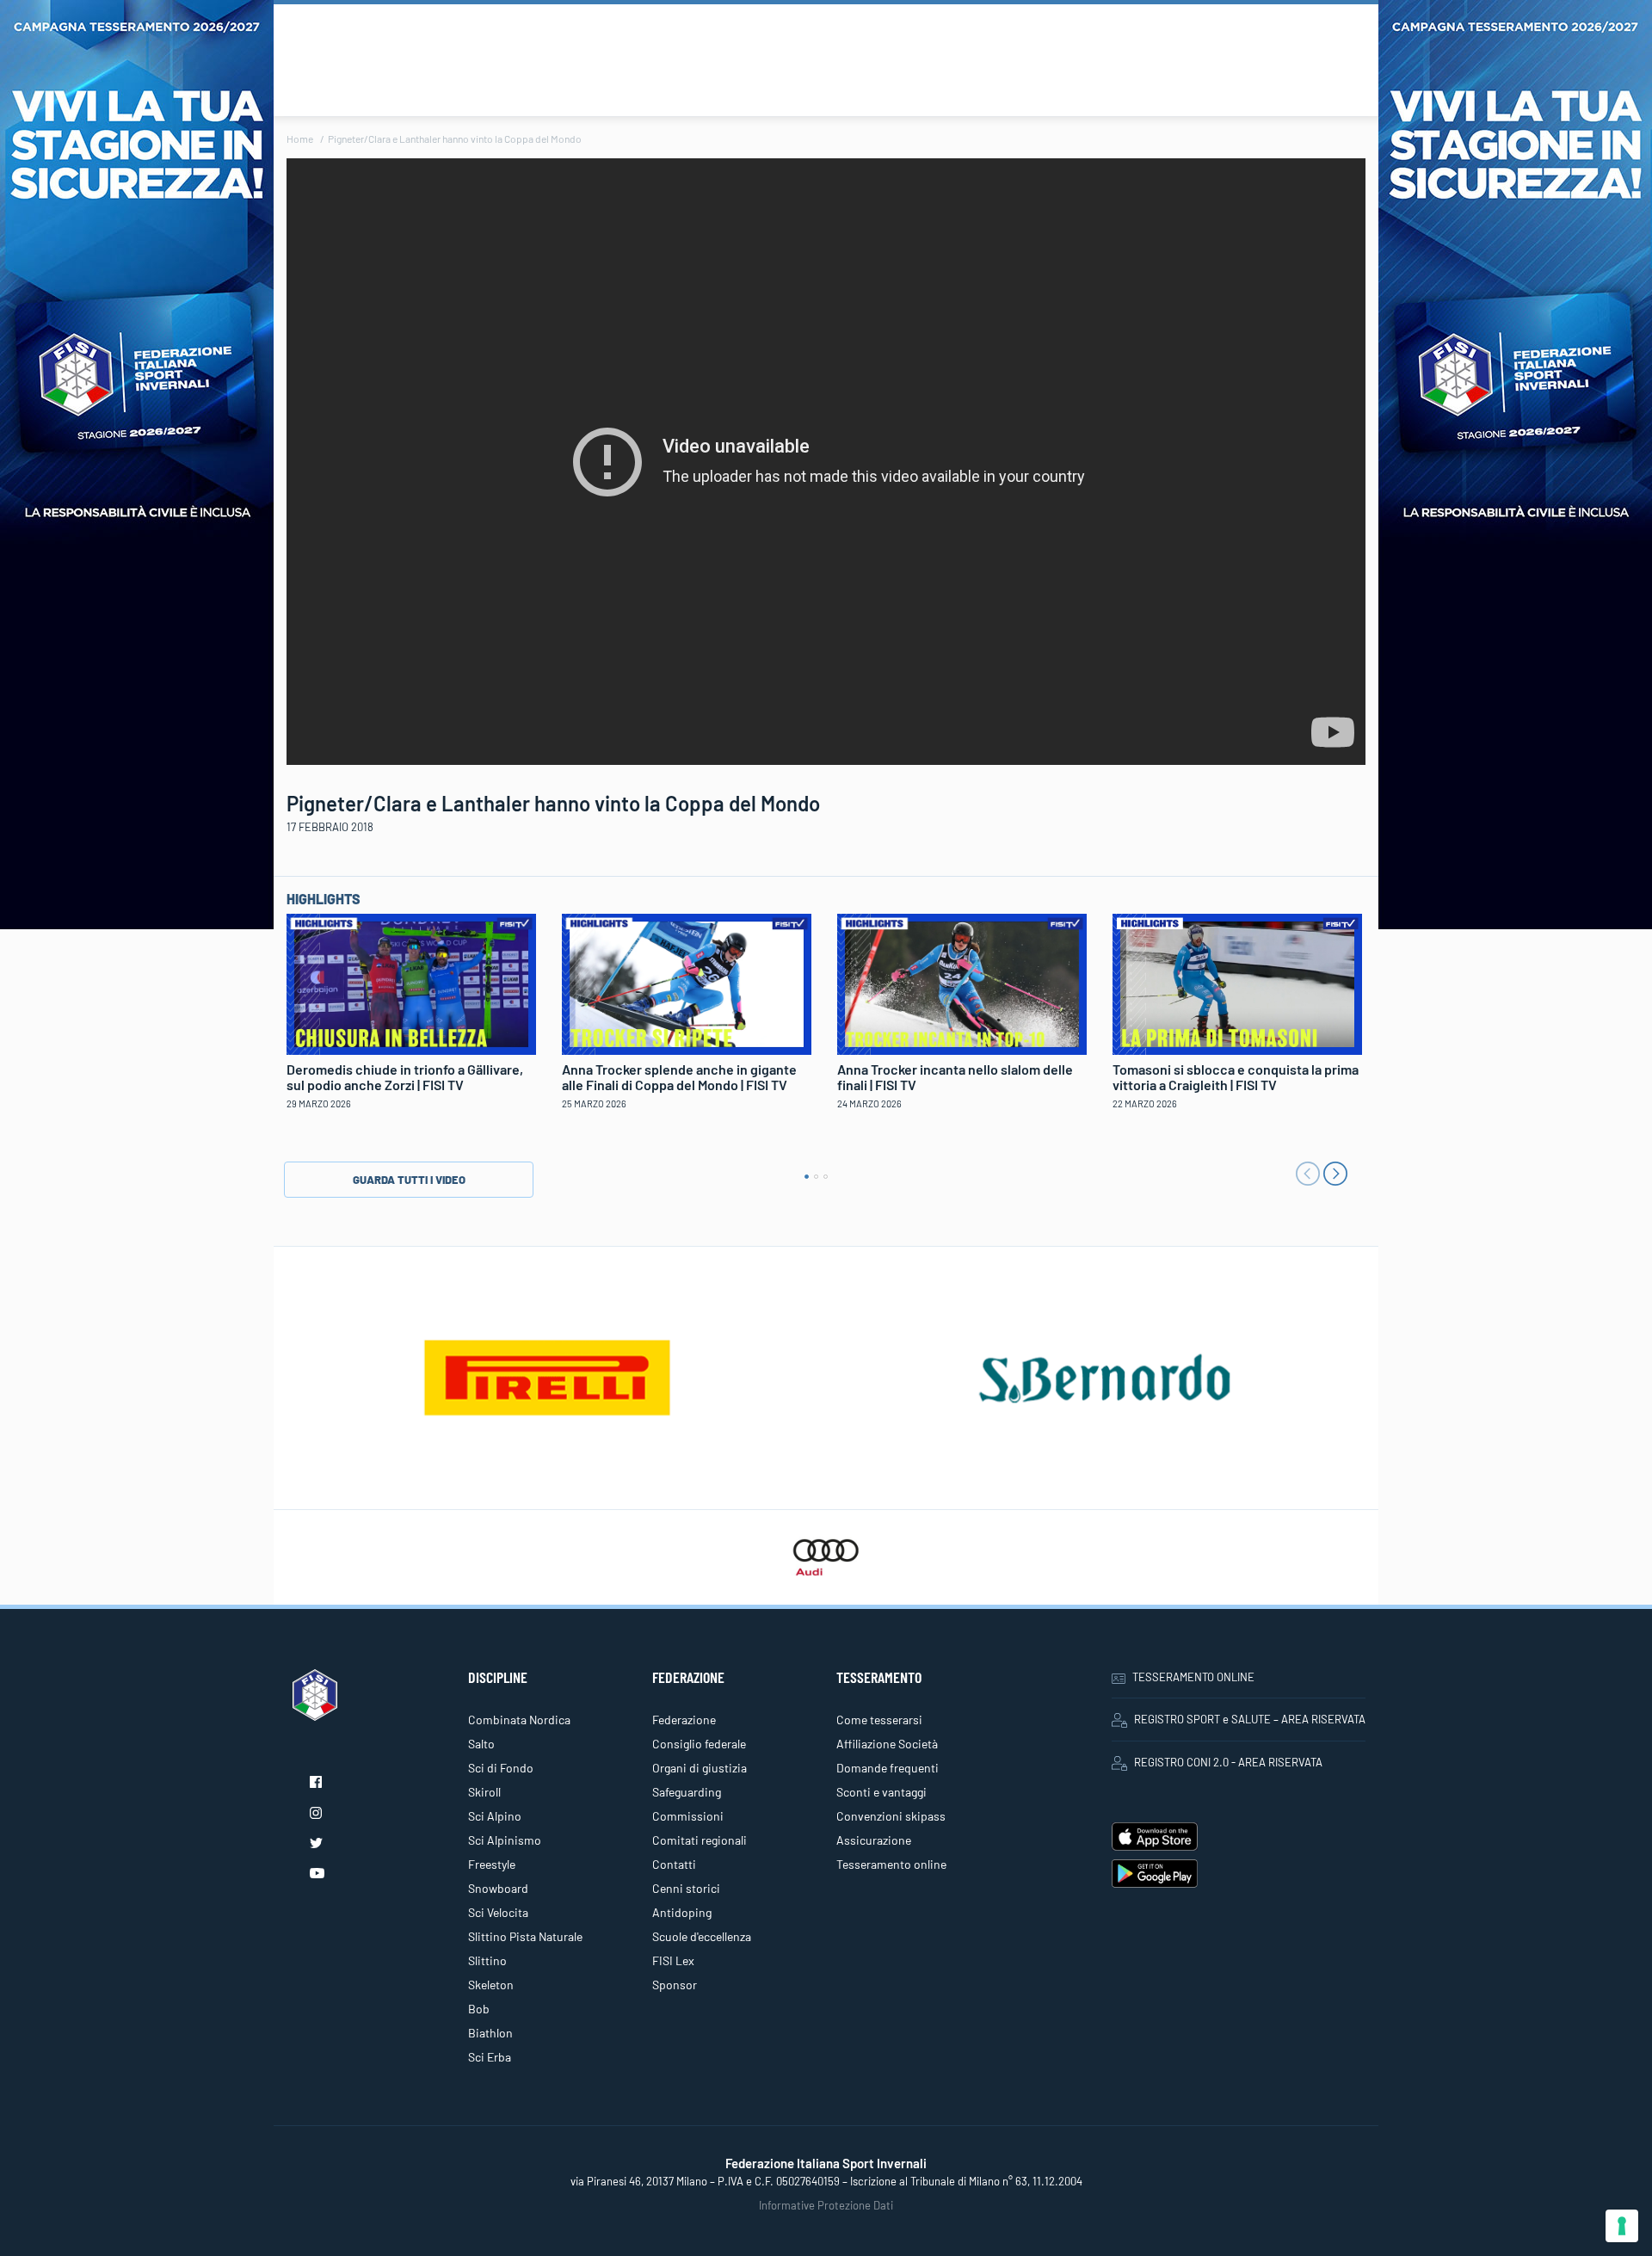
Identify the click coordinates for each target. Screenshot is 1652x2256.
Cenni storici (686, 1888)
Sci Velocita (498, 1912)
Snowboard (498, 1888)
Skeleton (491, 1985)
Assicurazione (874, 1840)
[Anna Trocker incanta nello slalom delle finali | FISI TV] (962, 982)
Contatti (674, 1864)
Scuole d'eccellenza (702, 1936)
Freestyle (492, 1864)
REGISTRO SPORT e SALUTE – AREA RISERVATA (1250, 1719)
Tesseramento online (891, 1864)
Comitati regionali (700, 1840)
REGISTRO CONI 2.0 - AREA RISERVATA (1228, 1762)
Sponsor (675, 1985)
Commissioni (688, 1816)
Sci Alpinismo (505, 1840)
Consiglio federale (699, 1744)
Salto (481, 1744)
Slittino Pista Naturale (525, 1936)
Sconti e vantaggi (881, 1792)
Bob (479, 2009)
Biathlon (490, 2033)
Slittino (487, 1960)
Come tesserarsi (879, 1720)
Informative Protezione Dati (826, 2205)
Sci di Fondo (501, 1768)
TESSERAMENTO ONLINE (1193, 1677)
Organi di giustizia (700, 1768)
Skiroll (484, 1792)
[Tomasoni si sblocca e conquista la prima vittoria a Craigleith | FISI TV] (1237, 982)
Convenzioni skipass (891, 1816)
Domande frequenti (888, 1768)
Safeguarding (687, 1792)
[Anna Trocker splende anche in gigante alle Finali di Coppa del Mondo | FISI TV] (687, 982)
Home (300, 139)
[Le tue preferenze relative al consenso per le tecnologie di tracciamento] (1622, 2226)
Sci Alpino (495, 1816)
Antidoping (682, 1912)
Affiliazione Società (887, 1744)
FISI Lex (673, 1960)
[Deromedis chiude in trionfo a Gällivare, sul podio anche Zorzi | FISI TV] (411, 982)
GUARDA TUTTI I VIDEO (409, 1180)
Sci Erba (490, 2057)
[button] (807, 1177)
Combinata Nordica (519, 1720)
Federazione (684, 1720)
